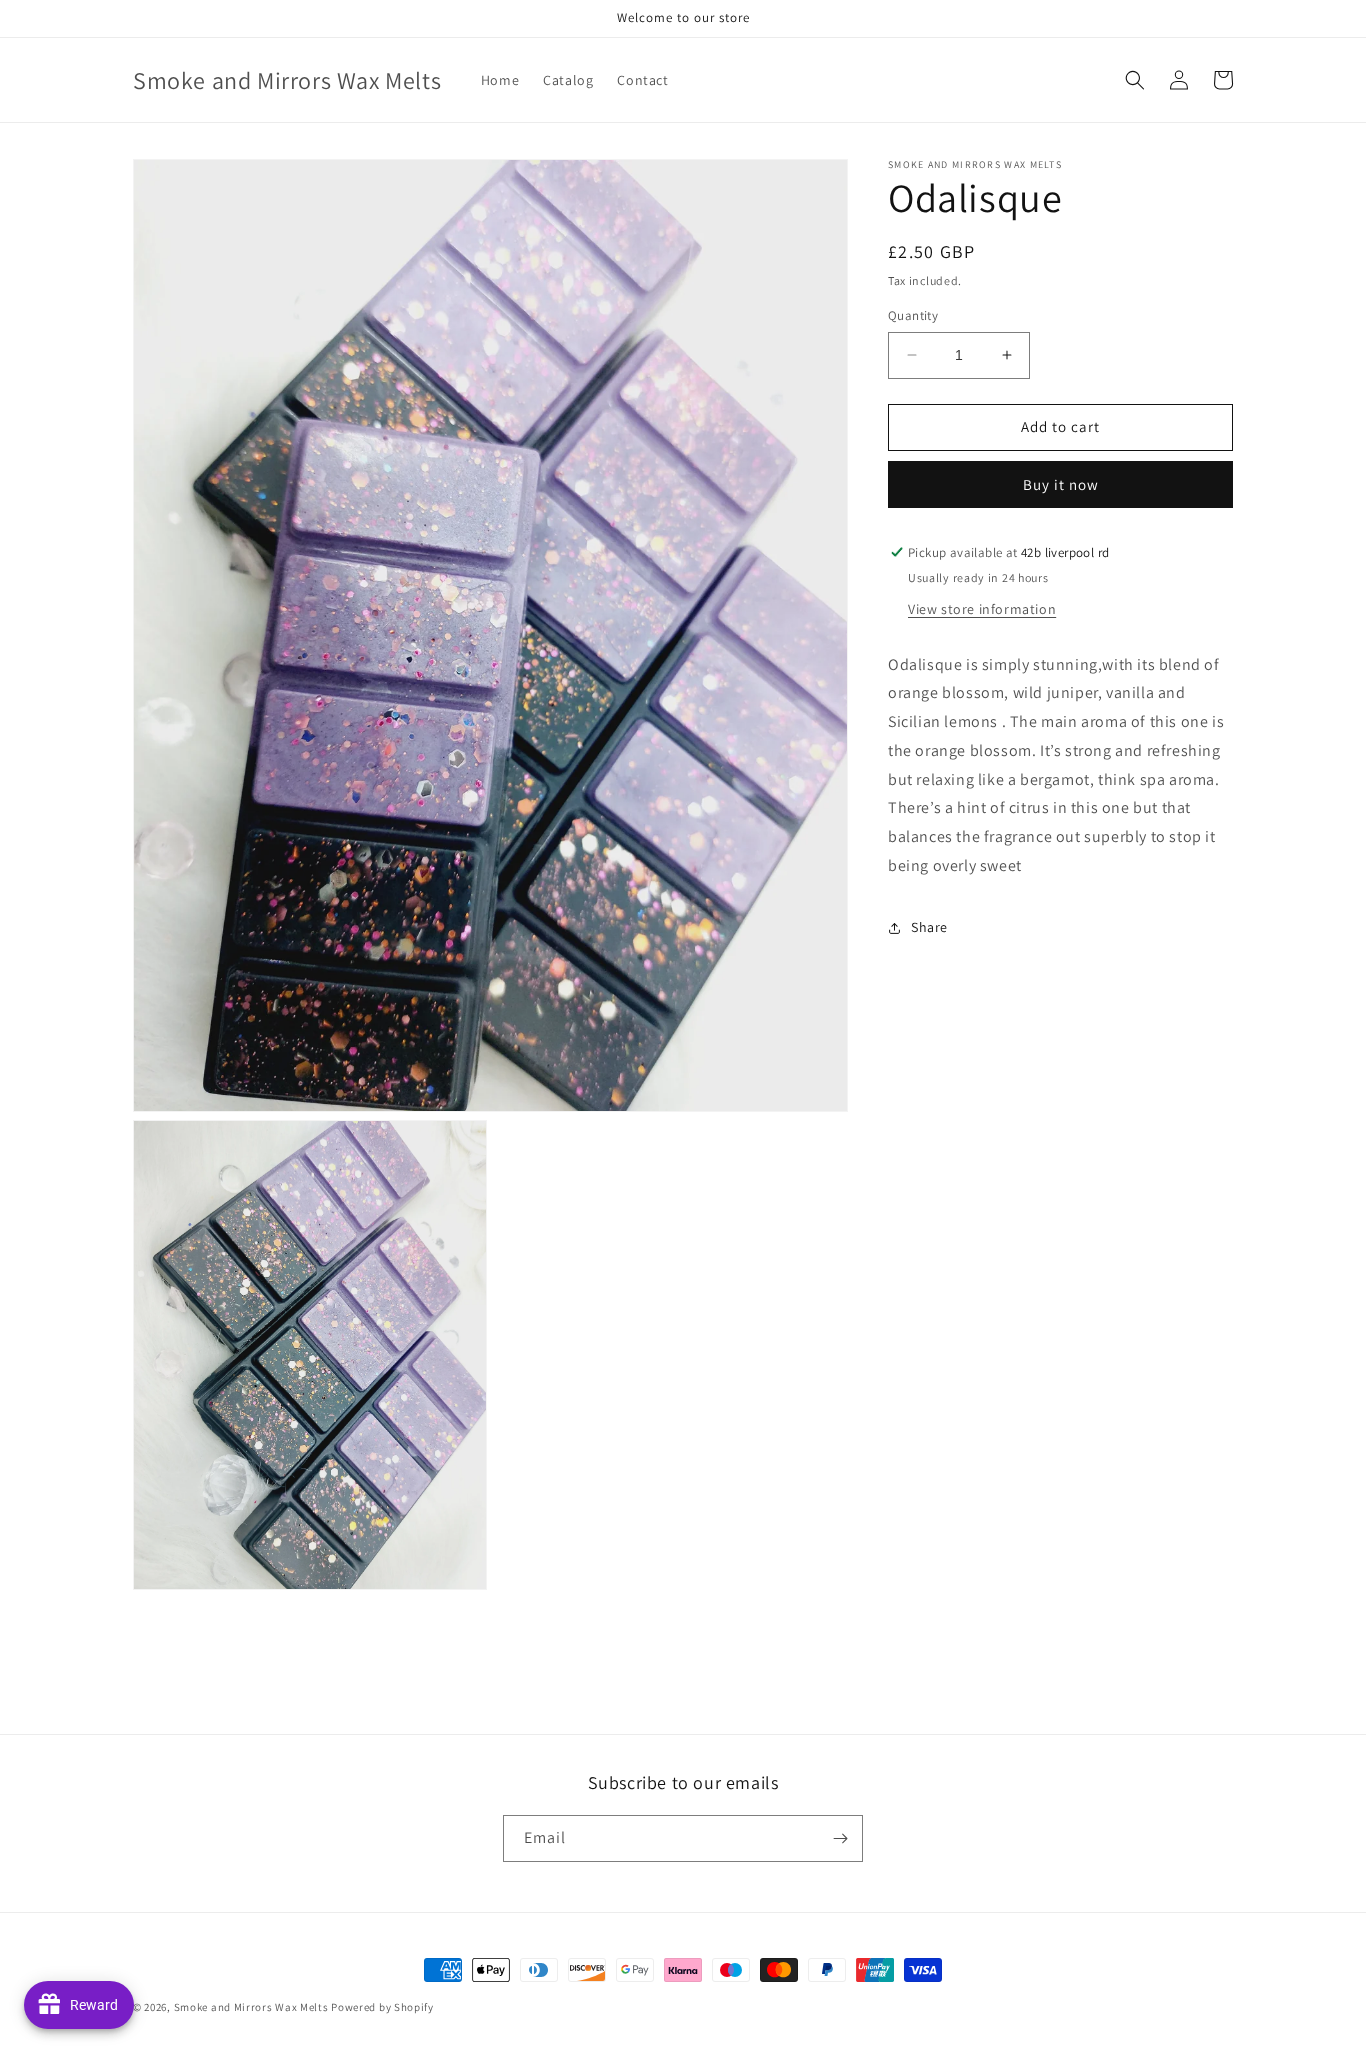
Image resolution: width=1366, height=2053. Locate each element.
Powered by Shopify (382, 2007)
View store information (982, 609)
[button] (1135, 80)
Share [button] (929, 927)
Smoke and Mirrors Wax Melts (251, 2007)
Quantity (913, 315)
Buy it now (1061, 484)
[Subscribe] (840, 1838)
